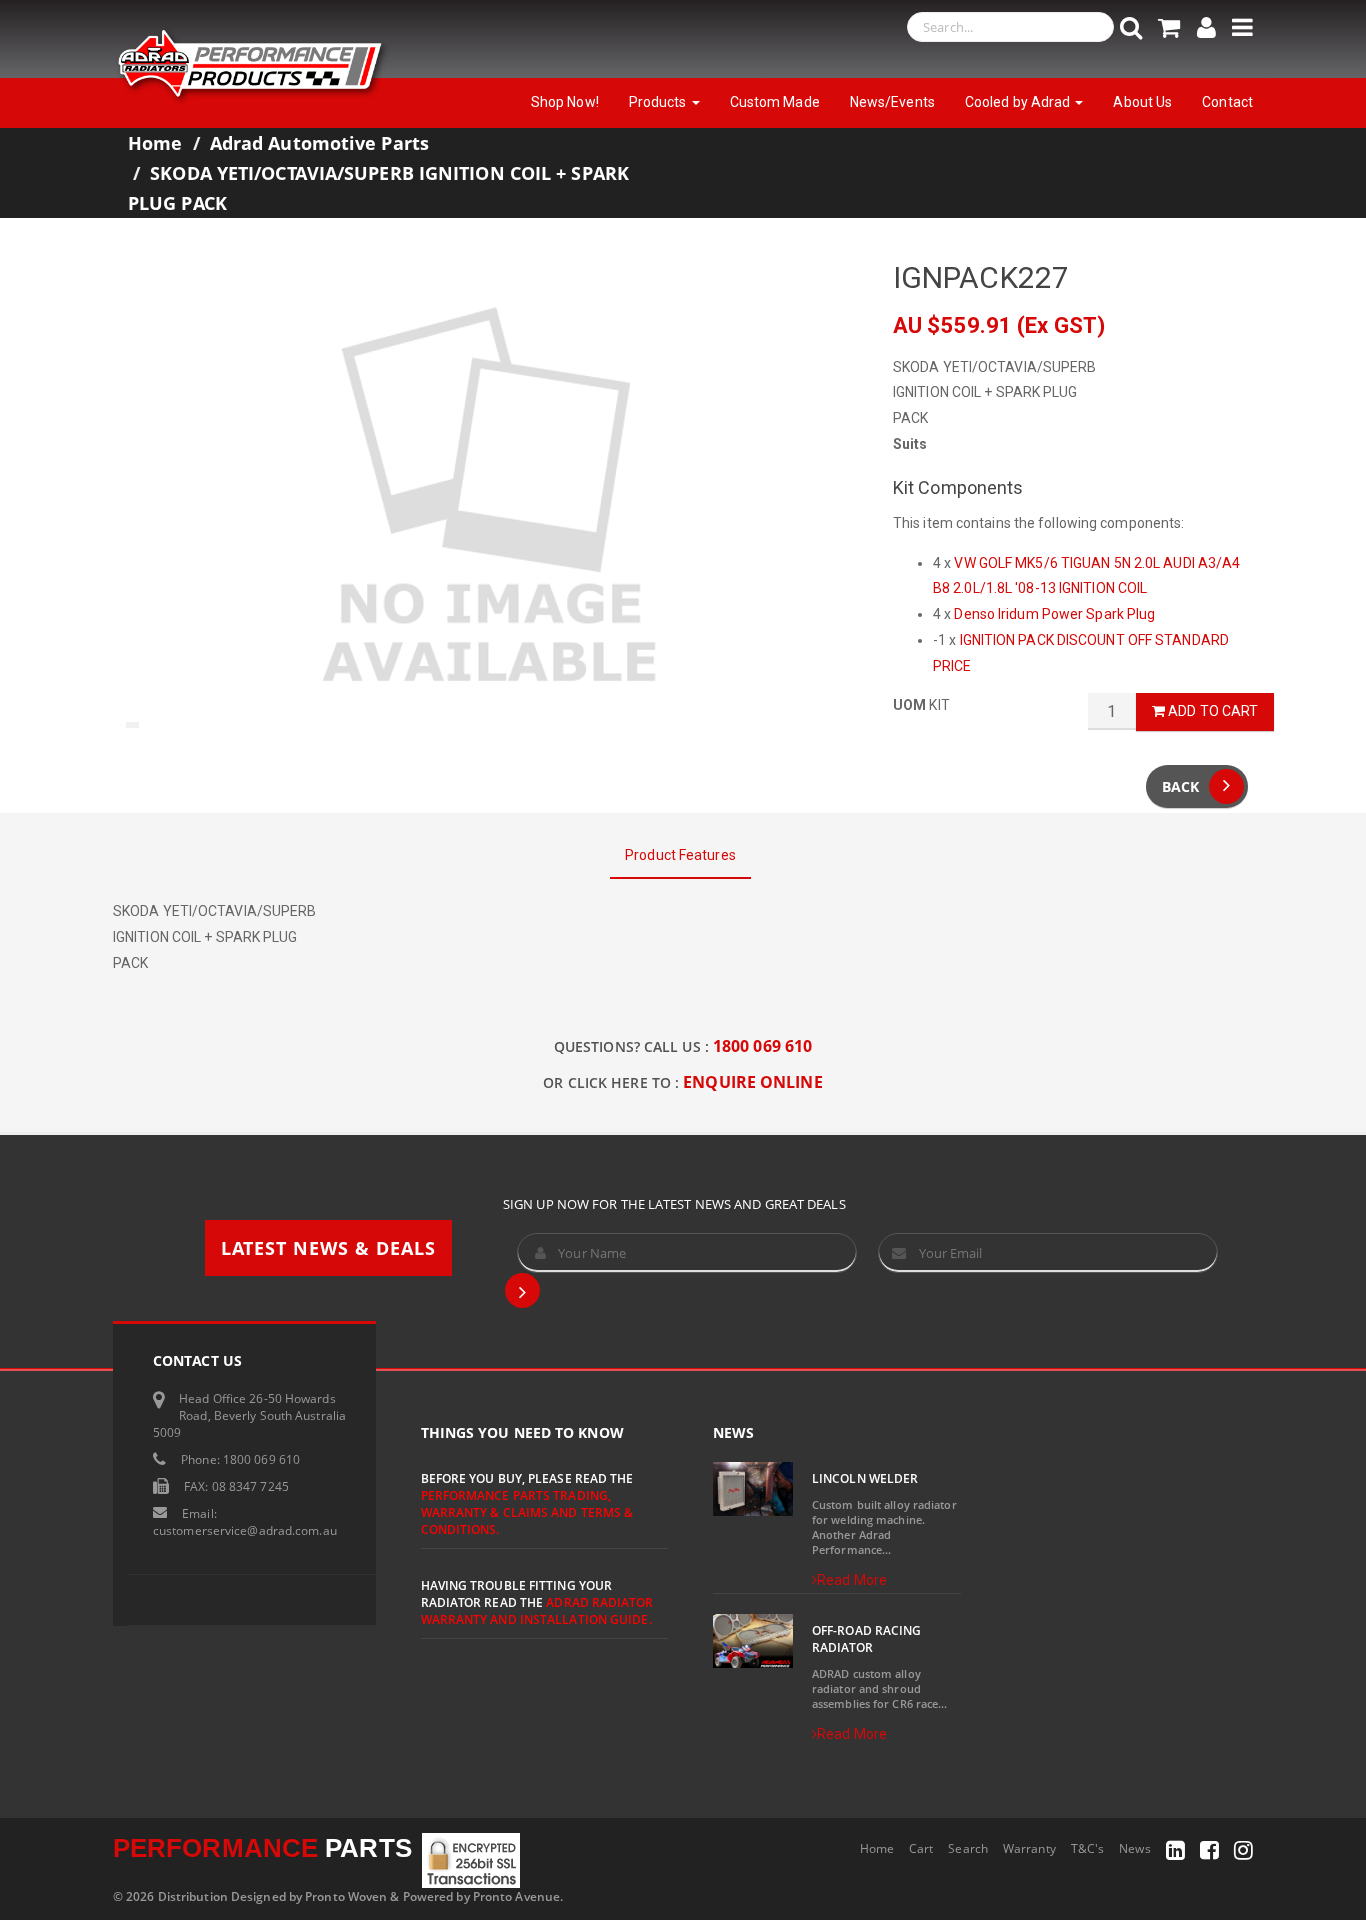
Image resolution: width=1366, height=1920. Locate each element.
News (1134, 1848)
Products (659, 102)
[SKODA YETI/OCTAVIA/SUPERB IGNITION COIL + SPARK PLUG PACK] (488, 498)
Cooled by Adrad (1019, 102)
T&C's (1088, 1848)
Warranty (1029, 1848)
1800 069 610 (762, 1046)
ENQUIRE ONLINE (752, 1082)
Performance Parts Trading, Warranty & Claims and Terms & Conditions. (527, 1512)
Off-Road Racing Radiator (867, 1639)
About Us (1142, 102)
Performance (262, 1848)
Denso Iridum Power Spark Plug (1054, 614)
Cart (921, 1848)
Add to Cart (1211, 711)
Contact (1227, 102)
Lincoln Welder (865, 1478)
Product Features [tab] (680, 855)
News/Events (892, 102)
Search (968, 1848)
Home (155, 143)
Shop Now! (565, 102)
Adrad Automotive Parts (319, 143)
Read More (852, 1580)
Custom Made (775, 102)
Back (1180, 786)
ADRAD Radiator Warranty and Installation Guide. (537, 1611)
